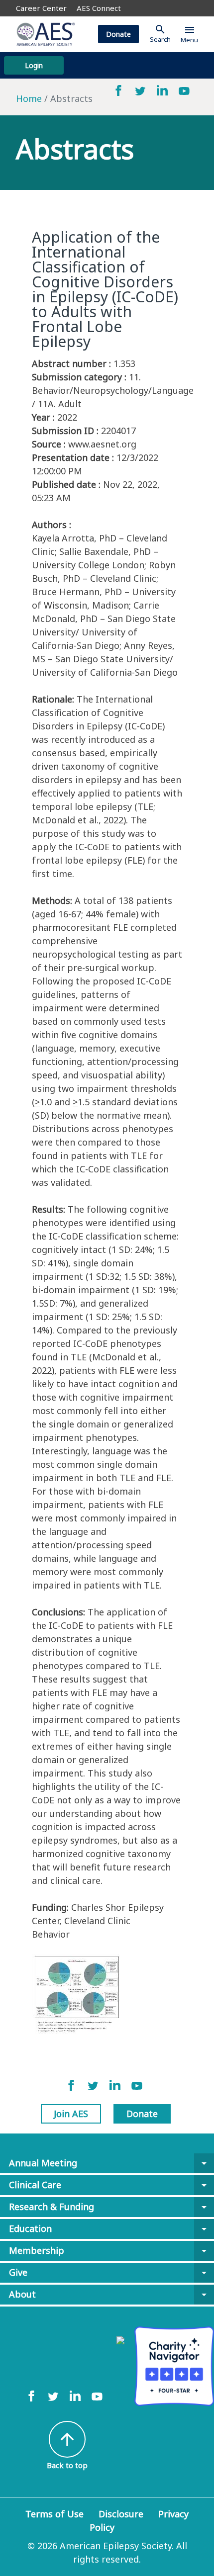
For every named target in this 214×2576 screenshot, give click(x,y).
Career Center (41, 8)
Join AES (71, 2114)
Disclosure (121, 2514)
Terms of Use (54, 2514)
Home (29, 98)
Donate (118, 34)
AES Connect (99, 8)
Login (34, 65)
